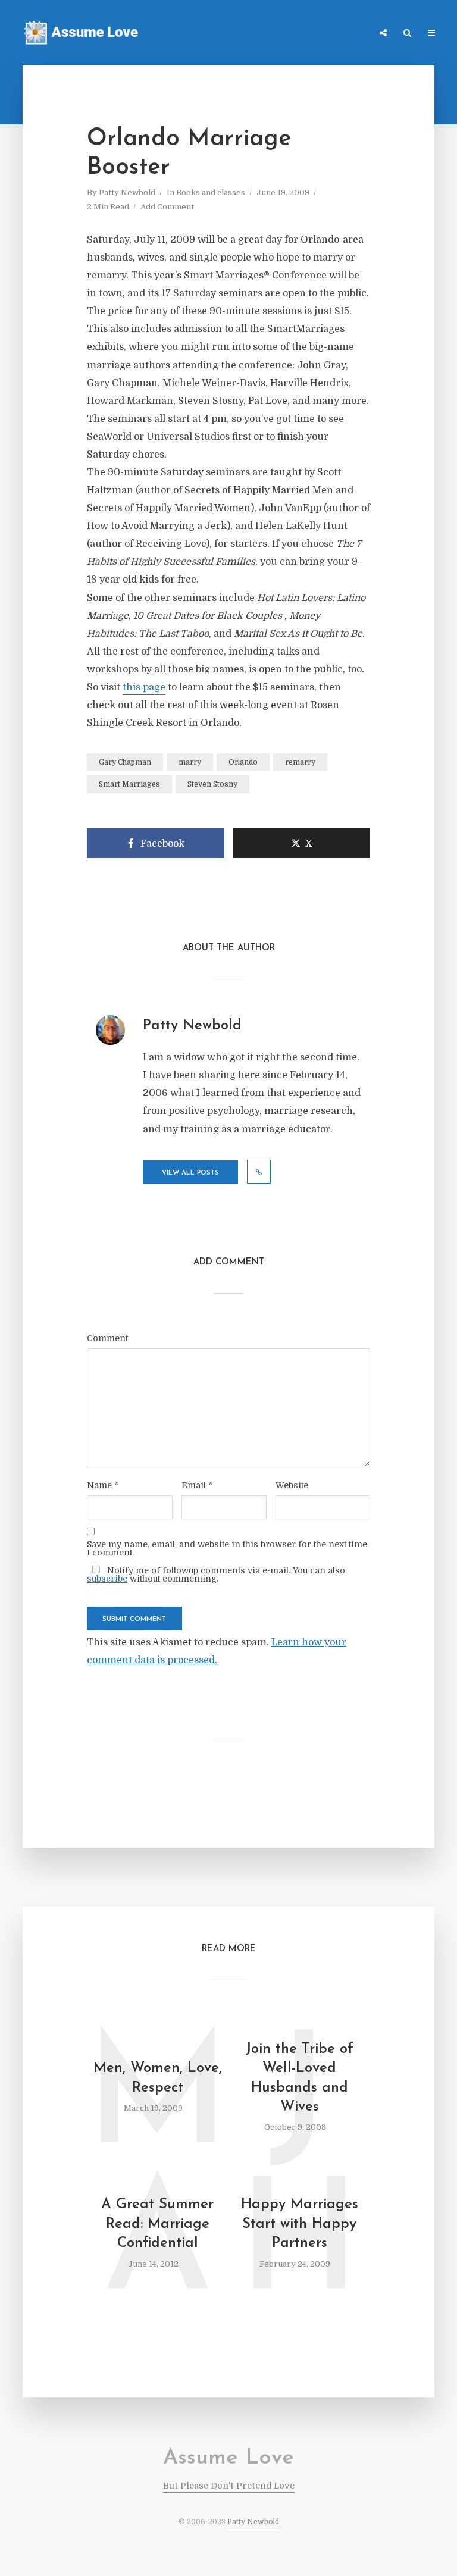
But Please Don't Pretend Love (229, 2486)
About (351, 34)
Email (197, 1485)
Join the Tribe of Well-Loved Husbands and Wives (299, 2078)
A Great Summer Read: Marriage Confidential (157, 2224)
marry (190, 762)
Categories (251, 34)
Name (103, 1485)
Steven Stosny (212, 784)
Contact (306, 34)
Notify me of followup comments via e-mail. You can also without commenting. (216, 1574)
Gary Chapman (125, 762)
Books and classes (211, 193)
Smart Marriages (129, 784)
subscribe (107, 1579)
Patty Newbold (127, 193)
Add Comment (167, 207)
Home (203, 34)
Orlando (243, 762)
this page (144, 687)
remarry (300, 762)
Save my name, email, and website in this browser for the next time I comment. (227, 1548)
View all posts (190, 1173)
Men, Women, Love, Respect (158, 2078)
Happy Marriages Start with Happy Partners (300, 2224)
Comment (107, 1338)
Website (292, 1485)
